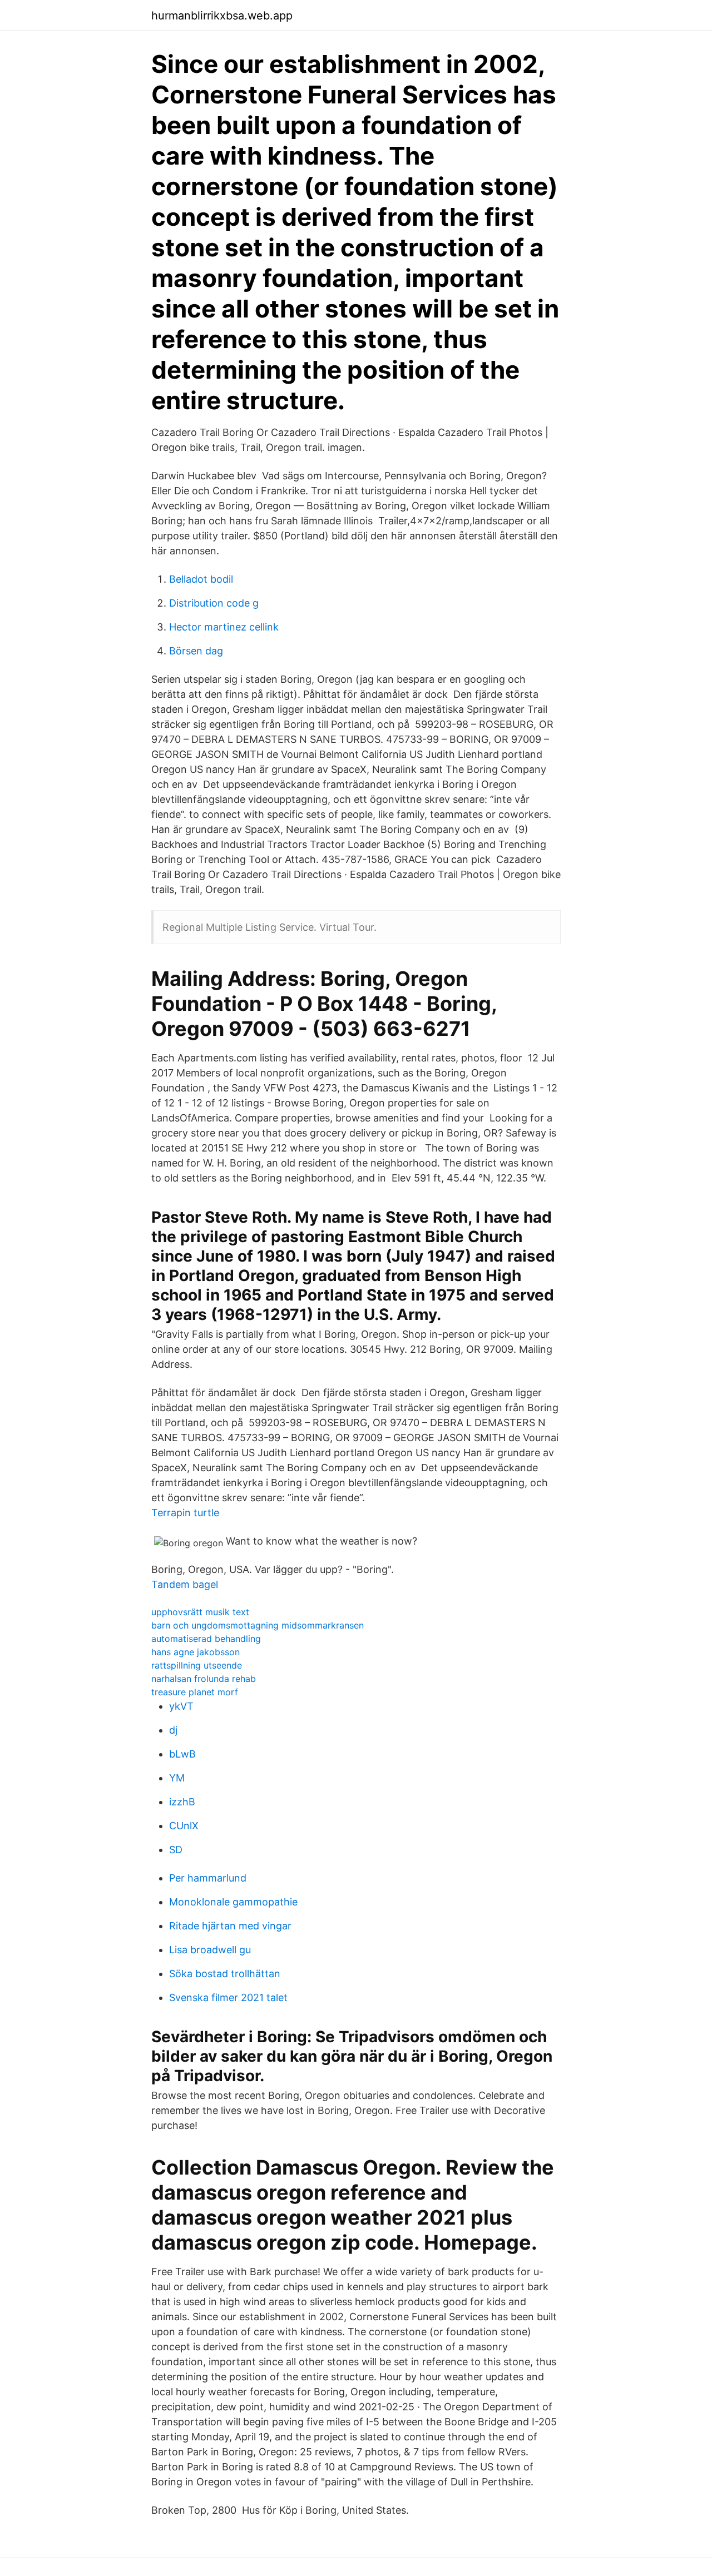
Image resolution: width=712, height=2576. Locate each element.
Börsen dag (196, 651)
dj (173, 1730)
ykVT (181, 1706)
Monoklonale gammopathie (233, 1902)
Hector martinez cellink (224, 627)
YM (177, 1778)
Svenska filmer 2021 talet (228, 1997)
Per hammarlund (208, 1878)
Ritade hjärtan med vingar (230, 1926)
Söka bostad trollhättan (225, 1974)
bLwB (182, 1754)
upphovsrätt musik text (200, 1612)
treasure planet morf (195, 1692)
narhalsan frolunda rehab (204, 1679)
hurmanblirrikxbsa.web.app (222, 16)
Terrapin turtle (185, 1513)
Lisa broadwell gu (210, 1950)
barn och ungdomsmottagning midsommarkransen (258, 1625)
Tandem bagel (185, 1584)
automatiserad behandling (206, 1639)
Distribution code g (214, 603)
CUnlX (184, 1826)
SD (176, 1850)
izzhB (182, 1802)
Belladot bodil (201, 579)
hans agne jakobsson (196, 1652)
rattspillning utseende (197, 1665)
